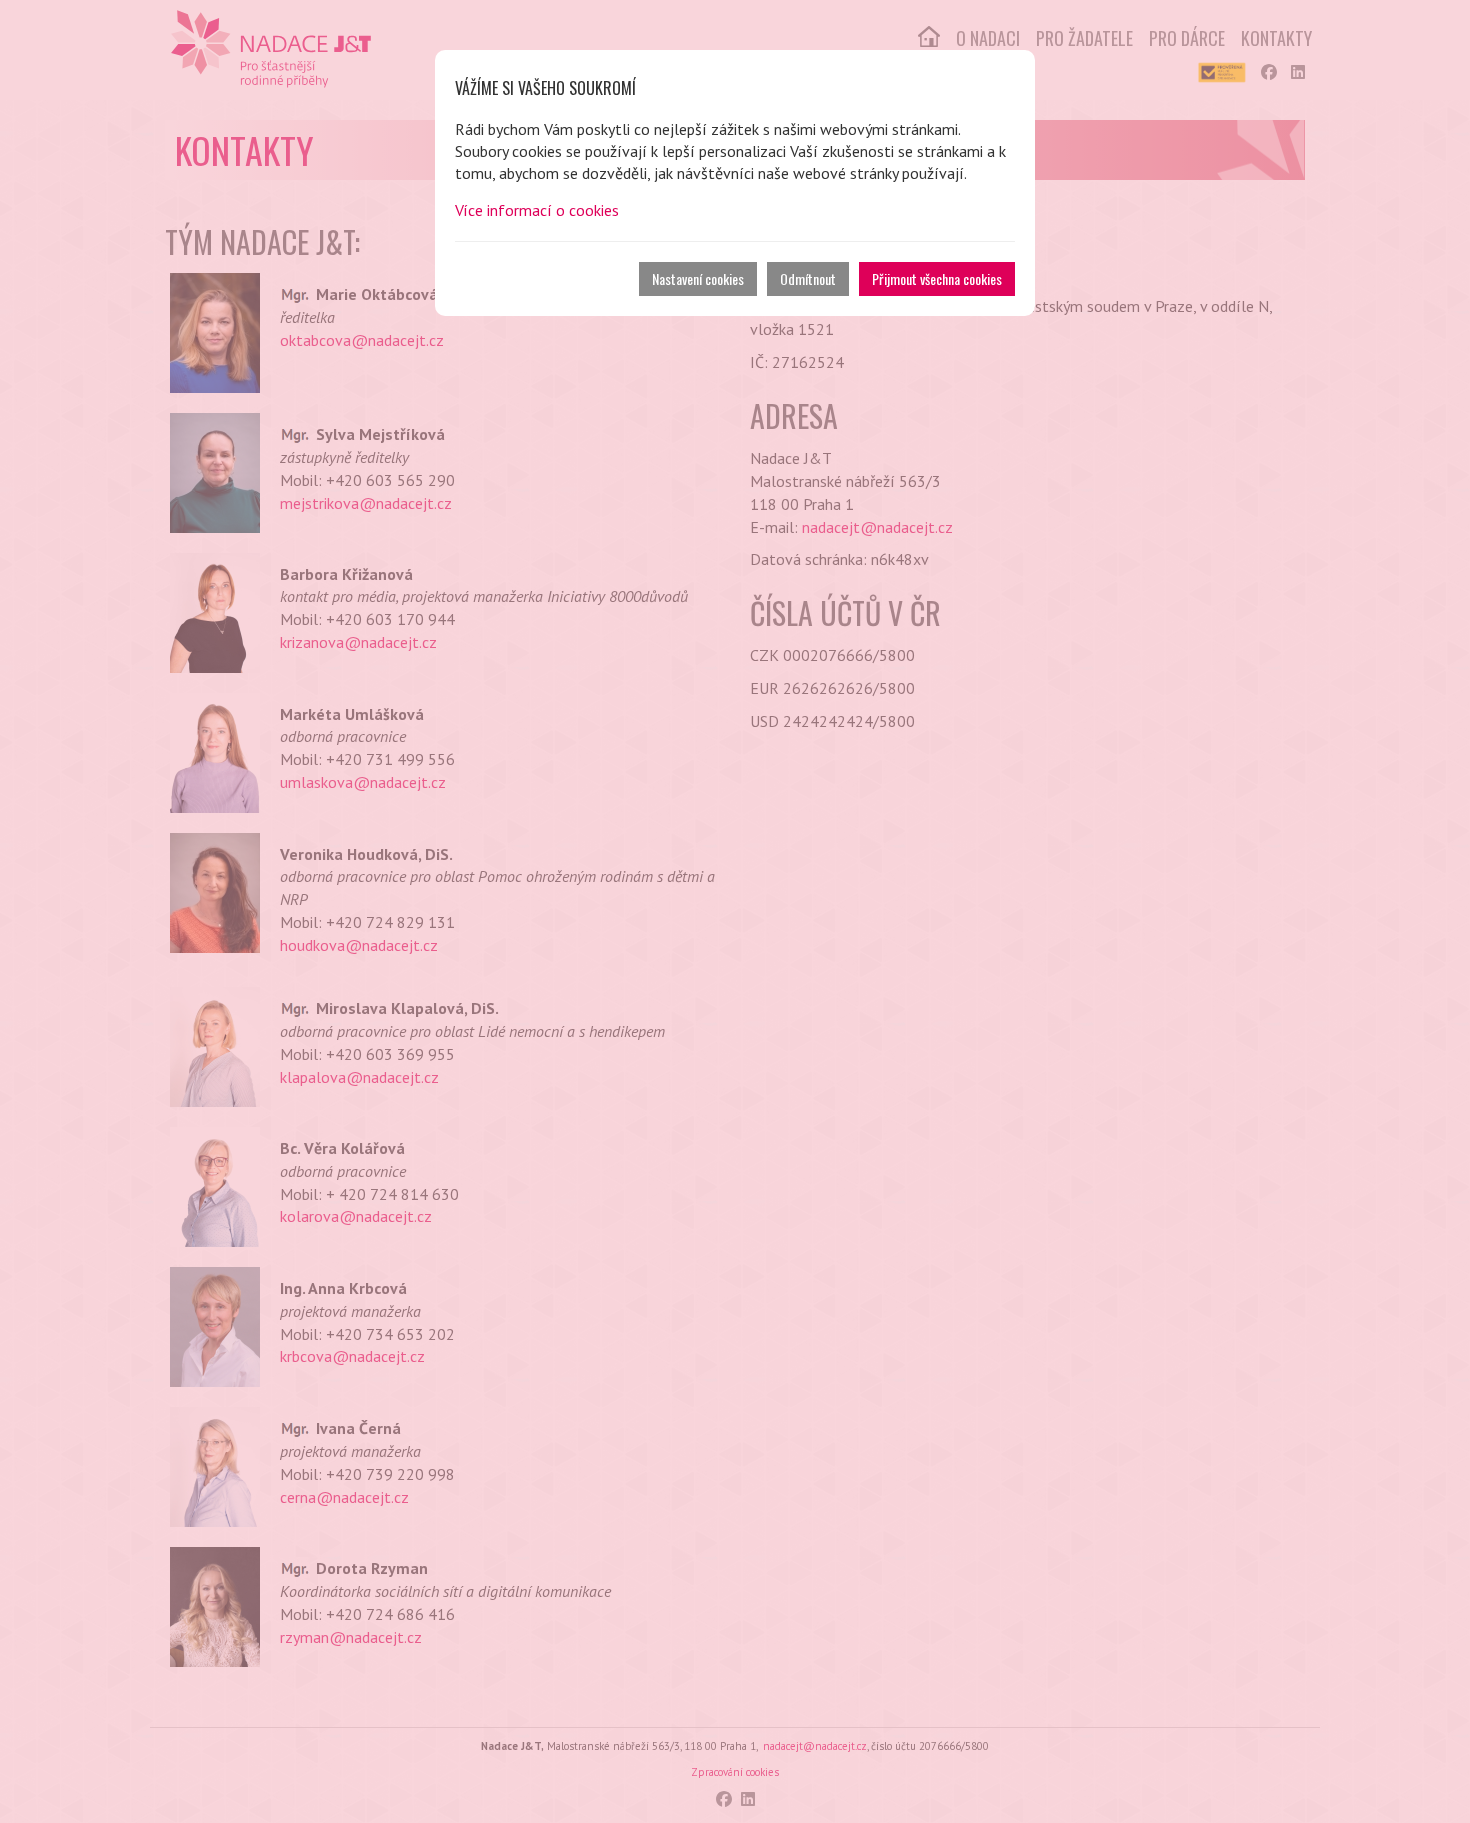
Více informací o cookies (537, 210)
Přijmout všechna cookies (937, 278)
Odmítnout (808, 278)
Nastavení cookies (698, 278)
